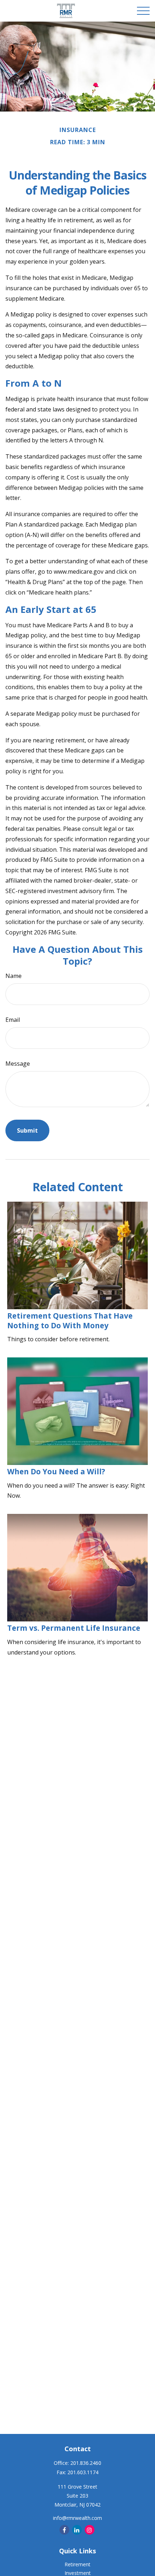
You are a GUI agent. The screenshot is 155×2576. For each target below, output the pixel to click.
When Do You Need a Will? (56, 1471)
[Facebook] (64, 2530)
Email (13, 1020)
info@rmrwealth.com (77, 2518)
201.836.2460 (86, 2463)
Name (14, 976)
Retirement (77, 2564)
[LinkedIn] (77, 2530)
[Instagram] (90, 2530)
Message (18, 1064)
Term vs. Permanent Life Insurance (74, 1628)
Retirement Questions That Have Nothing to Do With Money (70, 1321)
